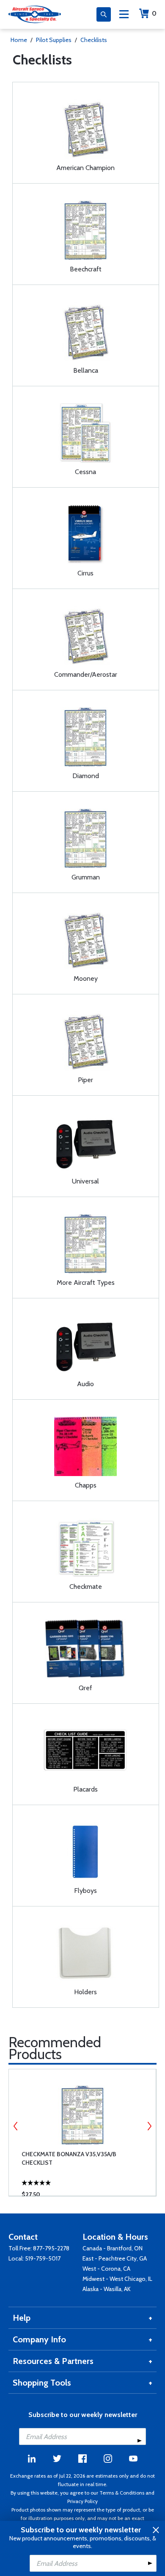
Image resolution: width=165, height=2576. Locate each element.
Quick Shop (89, 2177)
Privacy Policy (82, 2501)
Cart (154, 13)
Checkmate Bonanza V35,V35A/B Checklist (69, 2158)
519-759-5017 (43, 2258)
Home (19, 40)
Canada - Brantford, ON (113, 2248)
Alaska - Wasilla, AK (107, 2289)
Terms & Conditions (122, 2493)
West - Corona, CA (106, 2269)
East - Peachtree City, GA (115, 2258)
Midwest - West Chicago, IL (117, 2279)
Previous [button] (16, 2126)
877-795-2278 (51, 2248)
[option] (82, 2132)
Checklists (94, 40)
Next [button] (149, 2126)
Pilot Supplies (54, 40)
